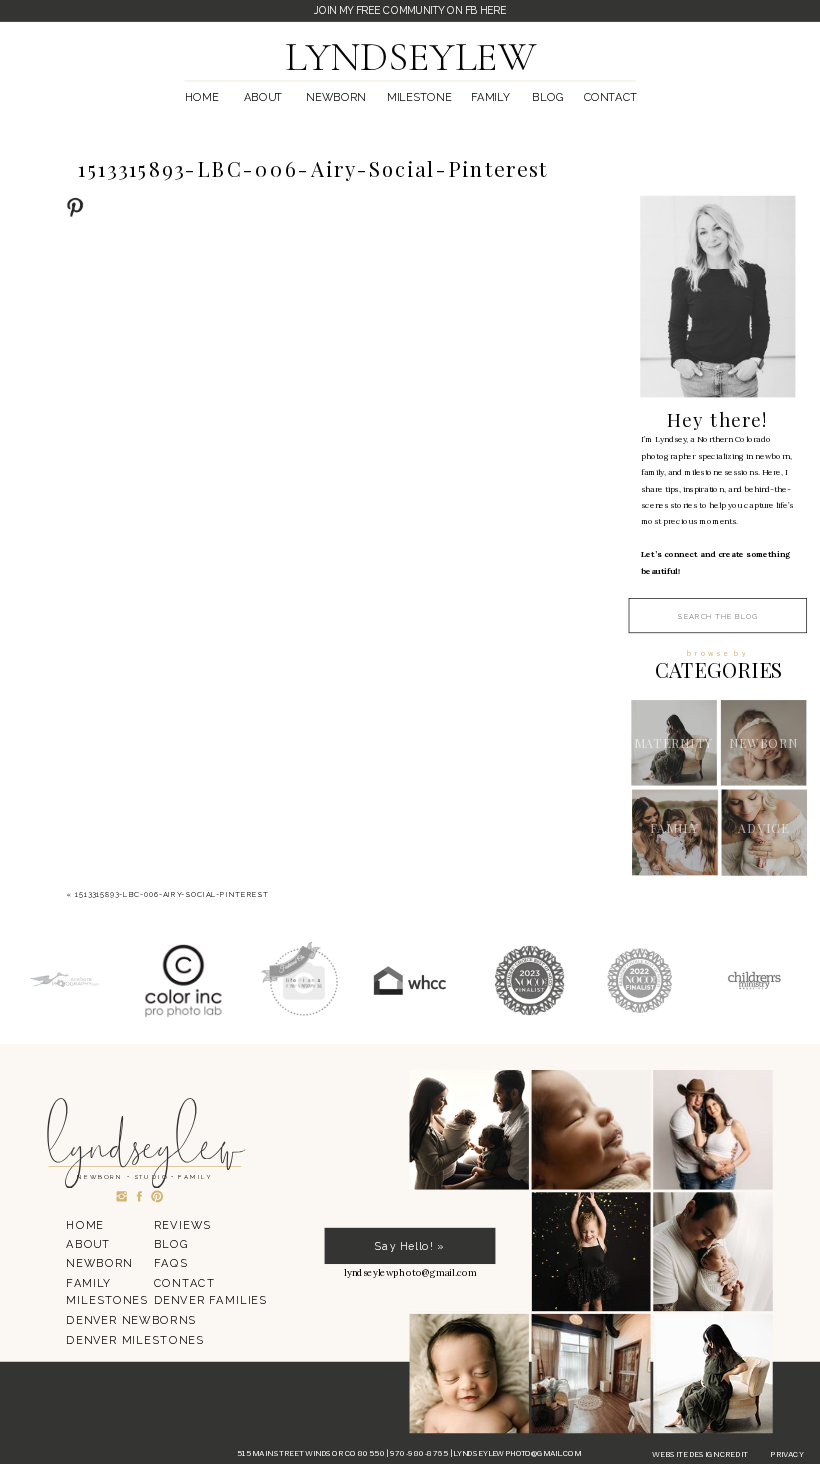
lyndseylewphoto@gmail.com (517, 1454)
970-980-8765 (420, 1454)
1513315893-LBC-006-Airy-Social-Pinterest (172, 895)
